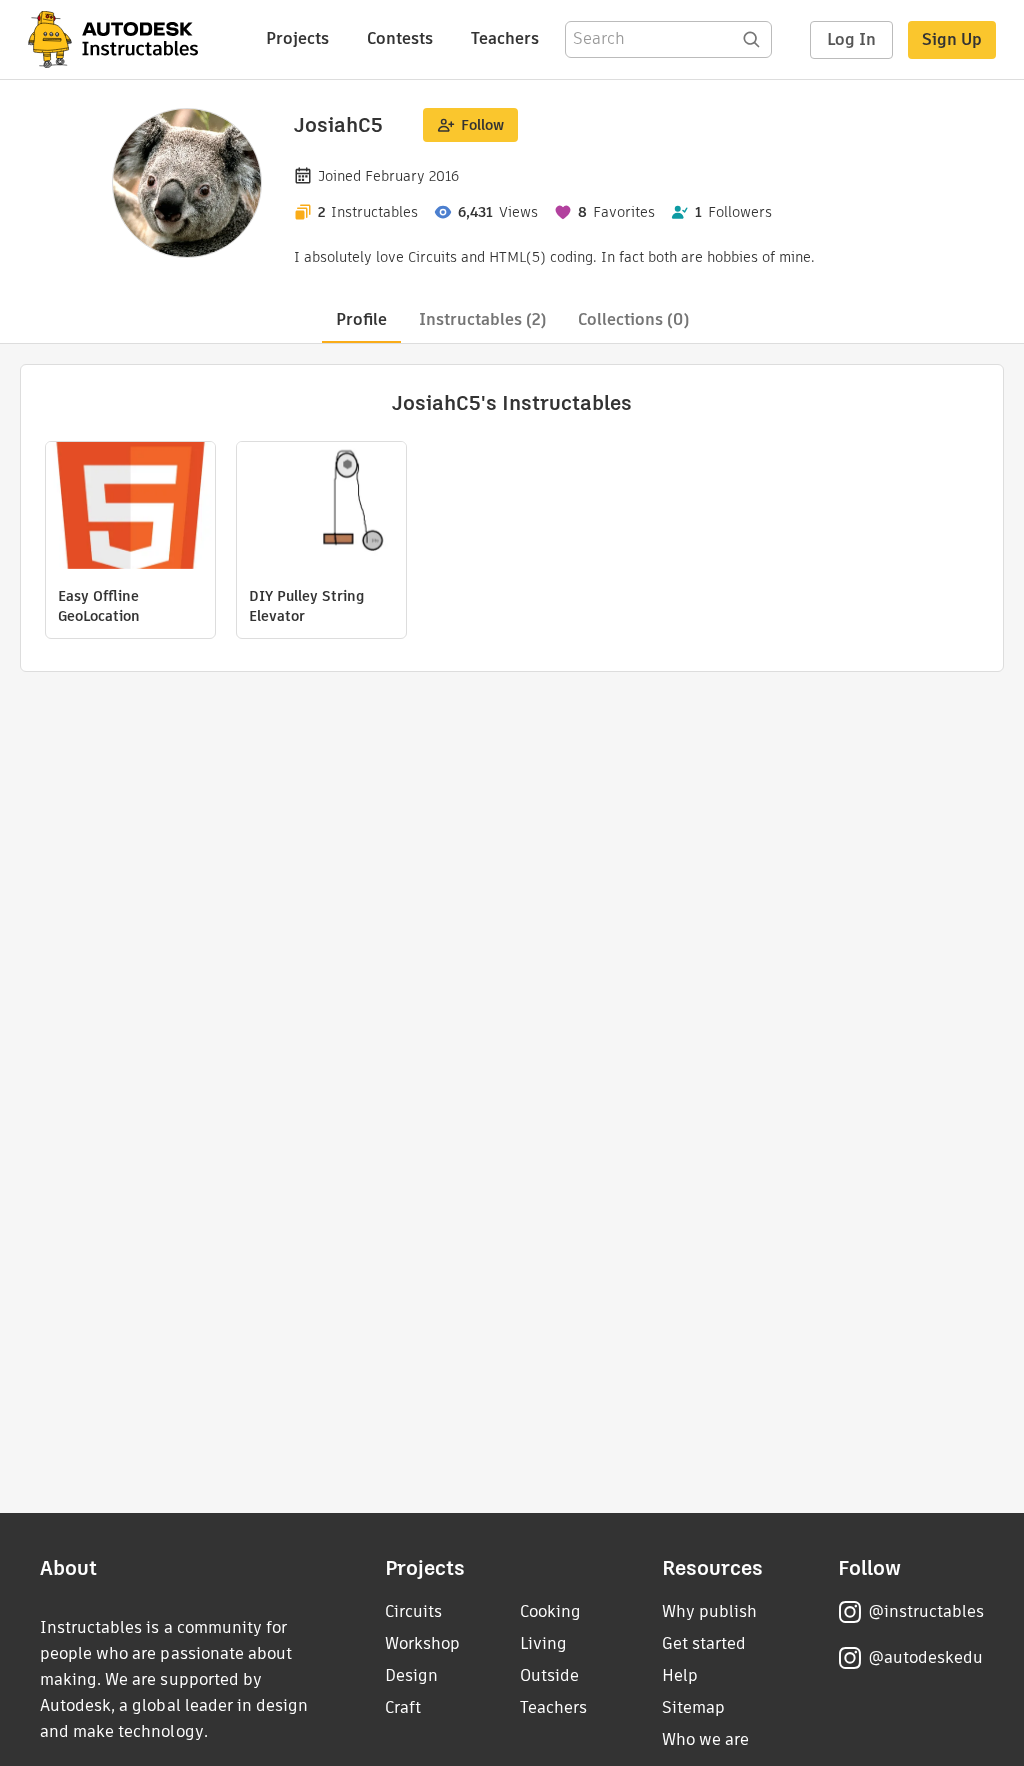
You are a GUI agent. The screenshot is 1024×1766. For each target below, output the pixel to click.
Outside (549, 1675)
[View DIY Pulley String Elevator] (321, 508)
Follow (482, 125)
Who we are (705, 1739)
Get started (704, 1643)
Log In (851, 39)
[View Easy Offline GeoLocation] (130, 508)
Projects (297, 38)
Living (543, 1643)
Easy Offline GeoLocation (99, 606)
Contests (400, 38)
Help (680, 1675)
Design (411, 1675)
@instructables (926, 1611)
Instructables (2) (482, 319)
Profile (361, 319)
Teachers (505, 38)
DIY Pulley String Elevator (306, 606)
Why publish (709, 1611)
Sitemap (693, 1707)
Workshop (422, 1643)
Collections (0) (633, 319)
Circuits (413, 1611)
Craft (403, 1707)
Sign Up (952, 39)
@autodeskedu (925, 1657)
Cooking (550, 1611)
